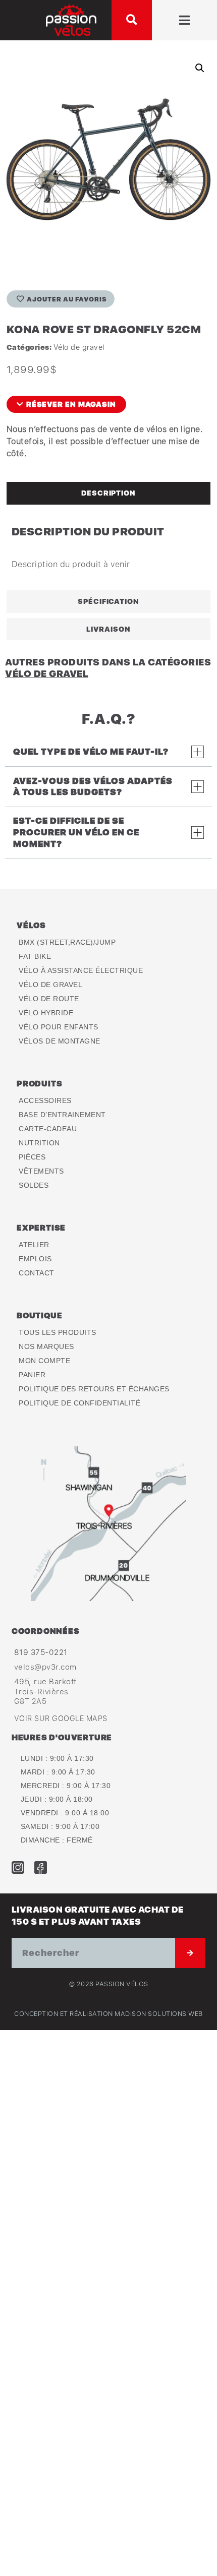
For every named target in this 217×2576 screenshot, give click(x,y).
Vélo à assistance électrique (81, 970)
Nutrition (39, 1143)
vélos (31, 925)
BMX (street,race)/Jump (67, 942)
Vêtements (41, 1171)
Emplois (35, 1259)
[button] (132, 20)
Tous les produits (58, 1332)
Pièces (32, 1157)
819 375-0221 (41, 1652)
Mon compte (44, 1361)
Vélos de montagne (60, 1041)
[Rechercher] (190, 1953)
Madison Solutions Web (159, 2014)
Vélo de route (49, 999)
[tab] (108, 493)
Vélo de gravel (79, 347)
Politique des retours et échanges (94, 1389)
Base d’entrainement (62, 1115)
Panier (32, 1375)
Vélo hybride (46, 1013)
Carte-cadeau (48, 1129)
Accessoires (45, 1100)
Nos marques (46, 1346)
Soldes (34, 1185)
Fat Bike (35, 956)
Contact (37, 1273)
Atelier (34, 1245)
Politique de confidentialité (79, 1403)
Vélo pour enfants (59, 1027)
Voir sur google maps (61, 1718)
